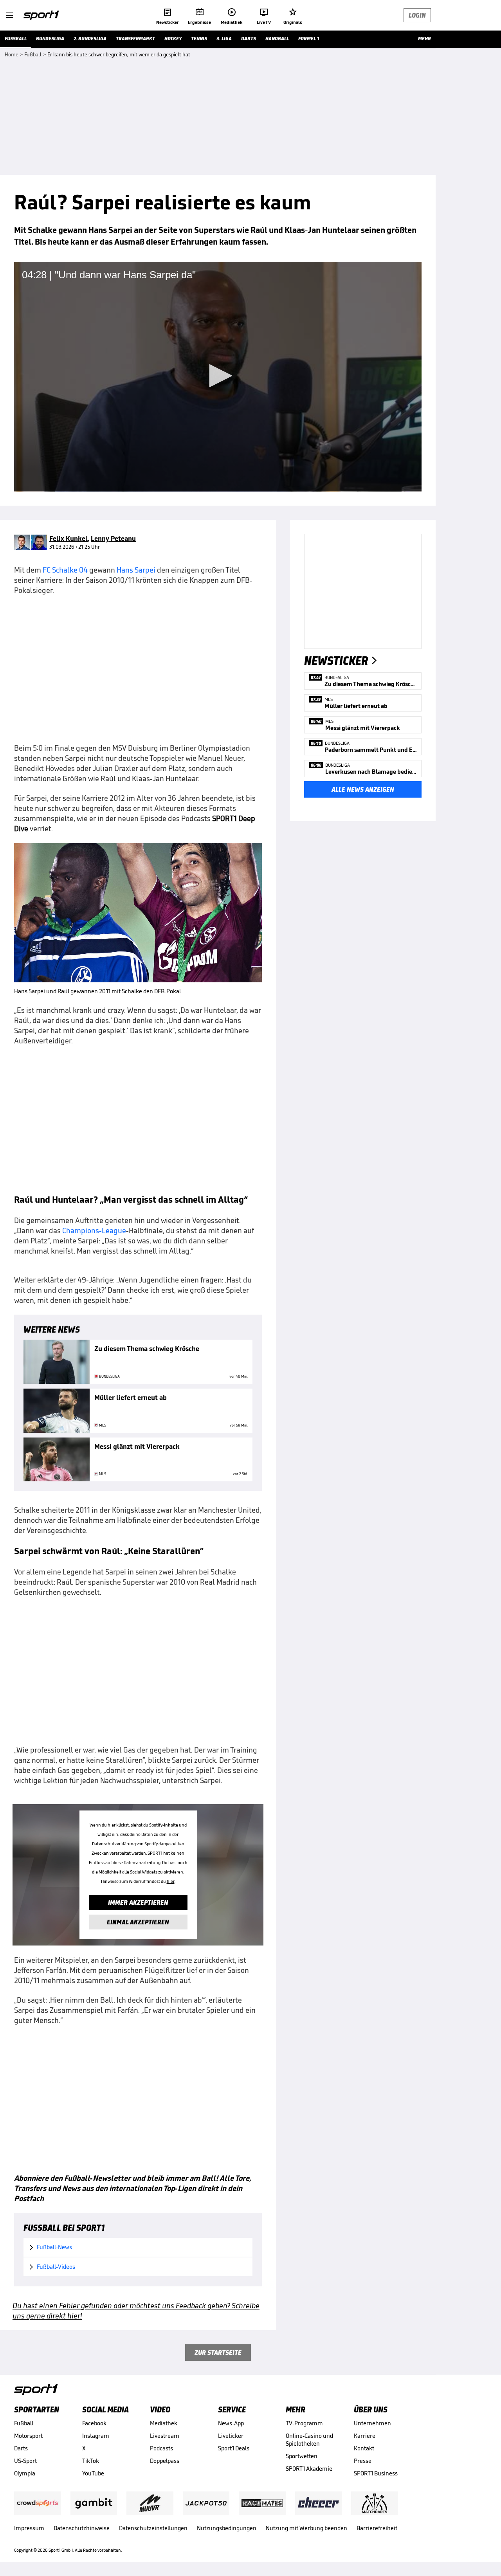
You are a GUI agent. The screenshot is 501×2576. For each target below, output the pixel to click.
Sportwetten (302, 2456)
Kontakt (364, 2448)
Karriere (365, 2436)
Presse (363, 2461)
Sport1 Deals (234, 2448)
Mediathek (164, 2423)
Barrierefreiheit (377, 2528)
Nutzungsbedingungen (227, 2528)
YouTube (93, 2473)
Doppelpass (165, 2461)
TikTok (91, 2461)
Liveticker (231, 2436)
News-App (231, 2423)
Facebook (94, 2423)
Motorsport (28, 2436)
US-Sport (25, 2461)
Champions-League (94, 1230)
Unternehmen (372, 2423)
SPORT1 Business (376, 2473)
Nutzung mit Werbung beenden (306, 2528)
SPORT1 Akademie (309, 2469)
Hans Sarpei (136, 570)
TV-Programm (304, 2423)
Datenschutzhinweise (82, 2528)
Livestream (165, 2436)
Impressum (29, 2528)
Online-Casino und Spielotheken (309, 2440)
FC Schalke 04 (65, 570)
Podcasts (161, 2448)
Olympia (25, 2473)
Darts (21, 2448)
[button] (218, 376)
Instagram (96, 2436)
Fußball (24, 2423)
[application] (218, 376)
